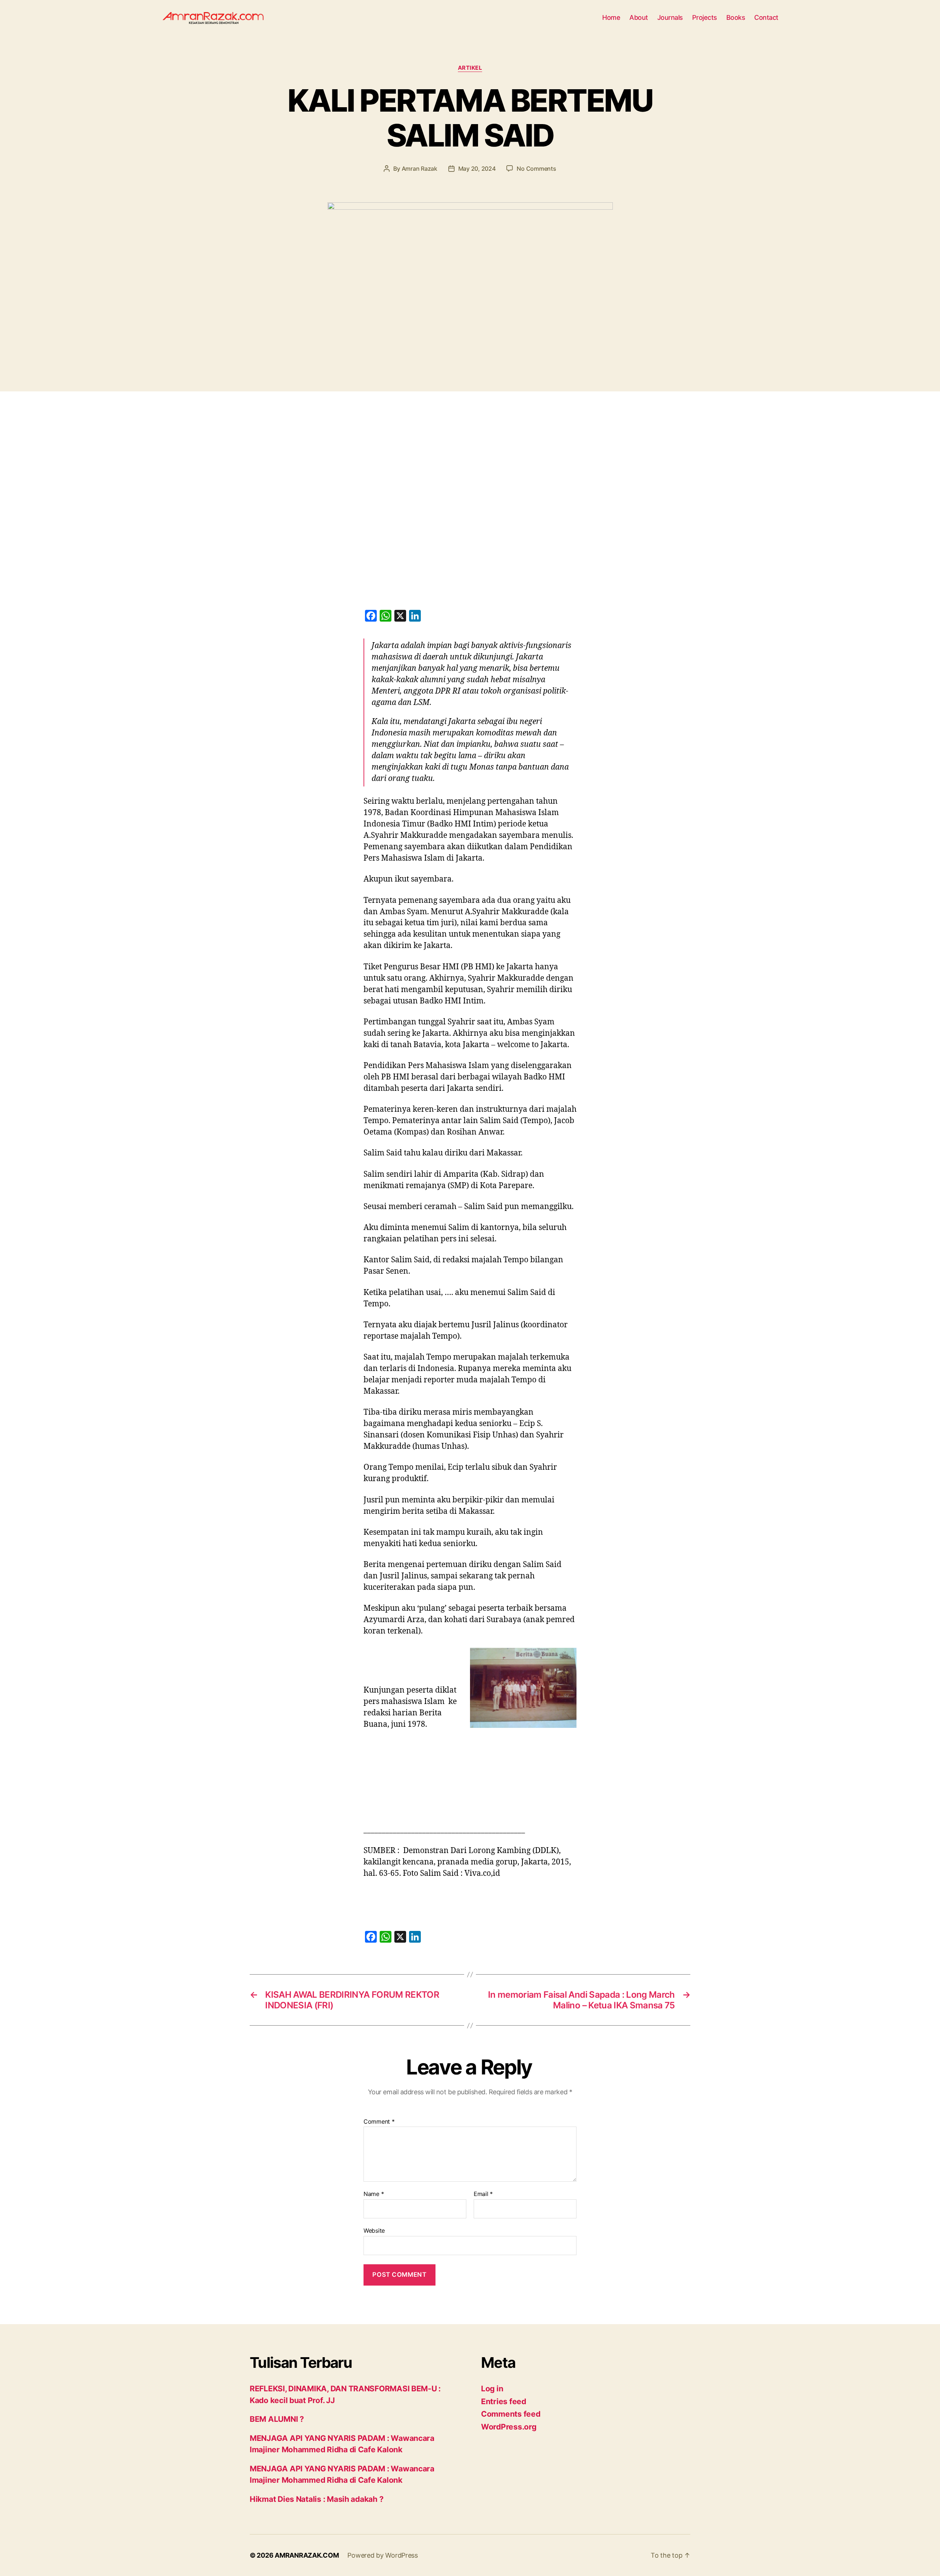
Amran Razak (420, 169)
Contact (766, 17)
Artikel (470, 68)
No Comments (536, 169)
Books (736, 17)
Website (374, 2230)
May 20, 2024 (477, 169)
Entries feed (504, 2401)
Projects (705, 17)
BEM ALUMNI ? (277, 2419)
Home (611, 17)
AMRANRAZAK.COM (307, 2555)
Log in (492, 2389)
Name (374, 2194)
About (639, 17)
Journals (670, 17)
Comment (379, 2122)
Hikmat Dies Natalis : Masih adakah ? (317, 2499)
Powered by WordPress (383, 2555)
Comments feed (511, 2414)
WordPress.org (509, 2427)
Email (483, 2194)
